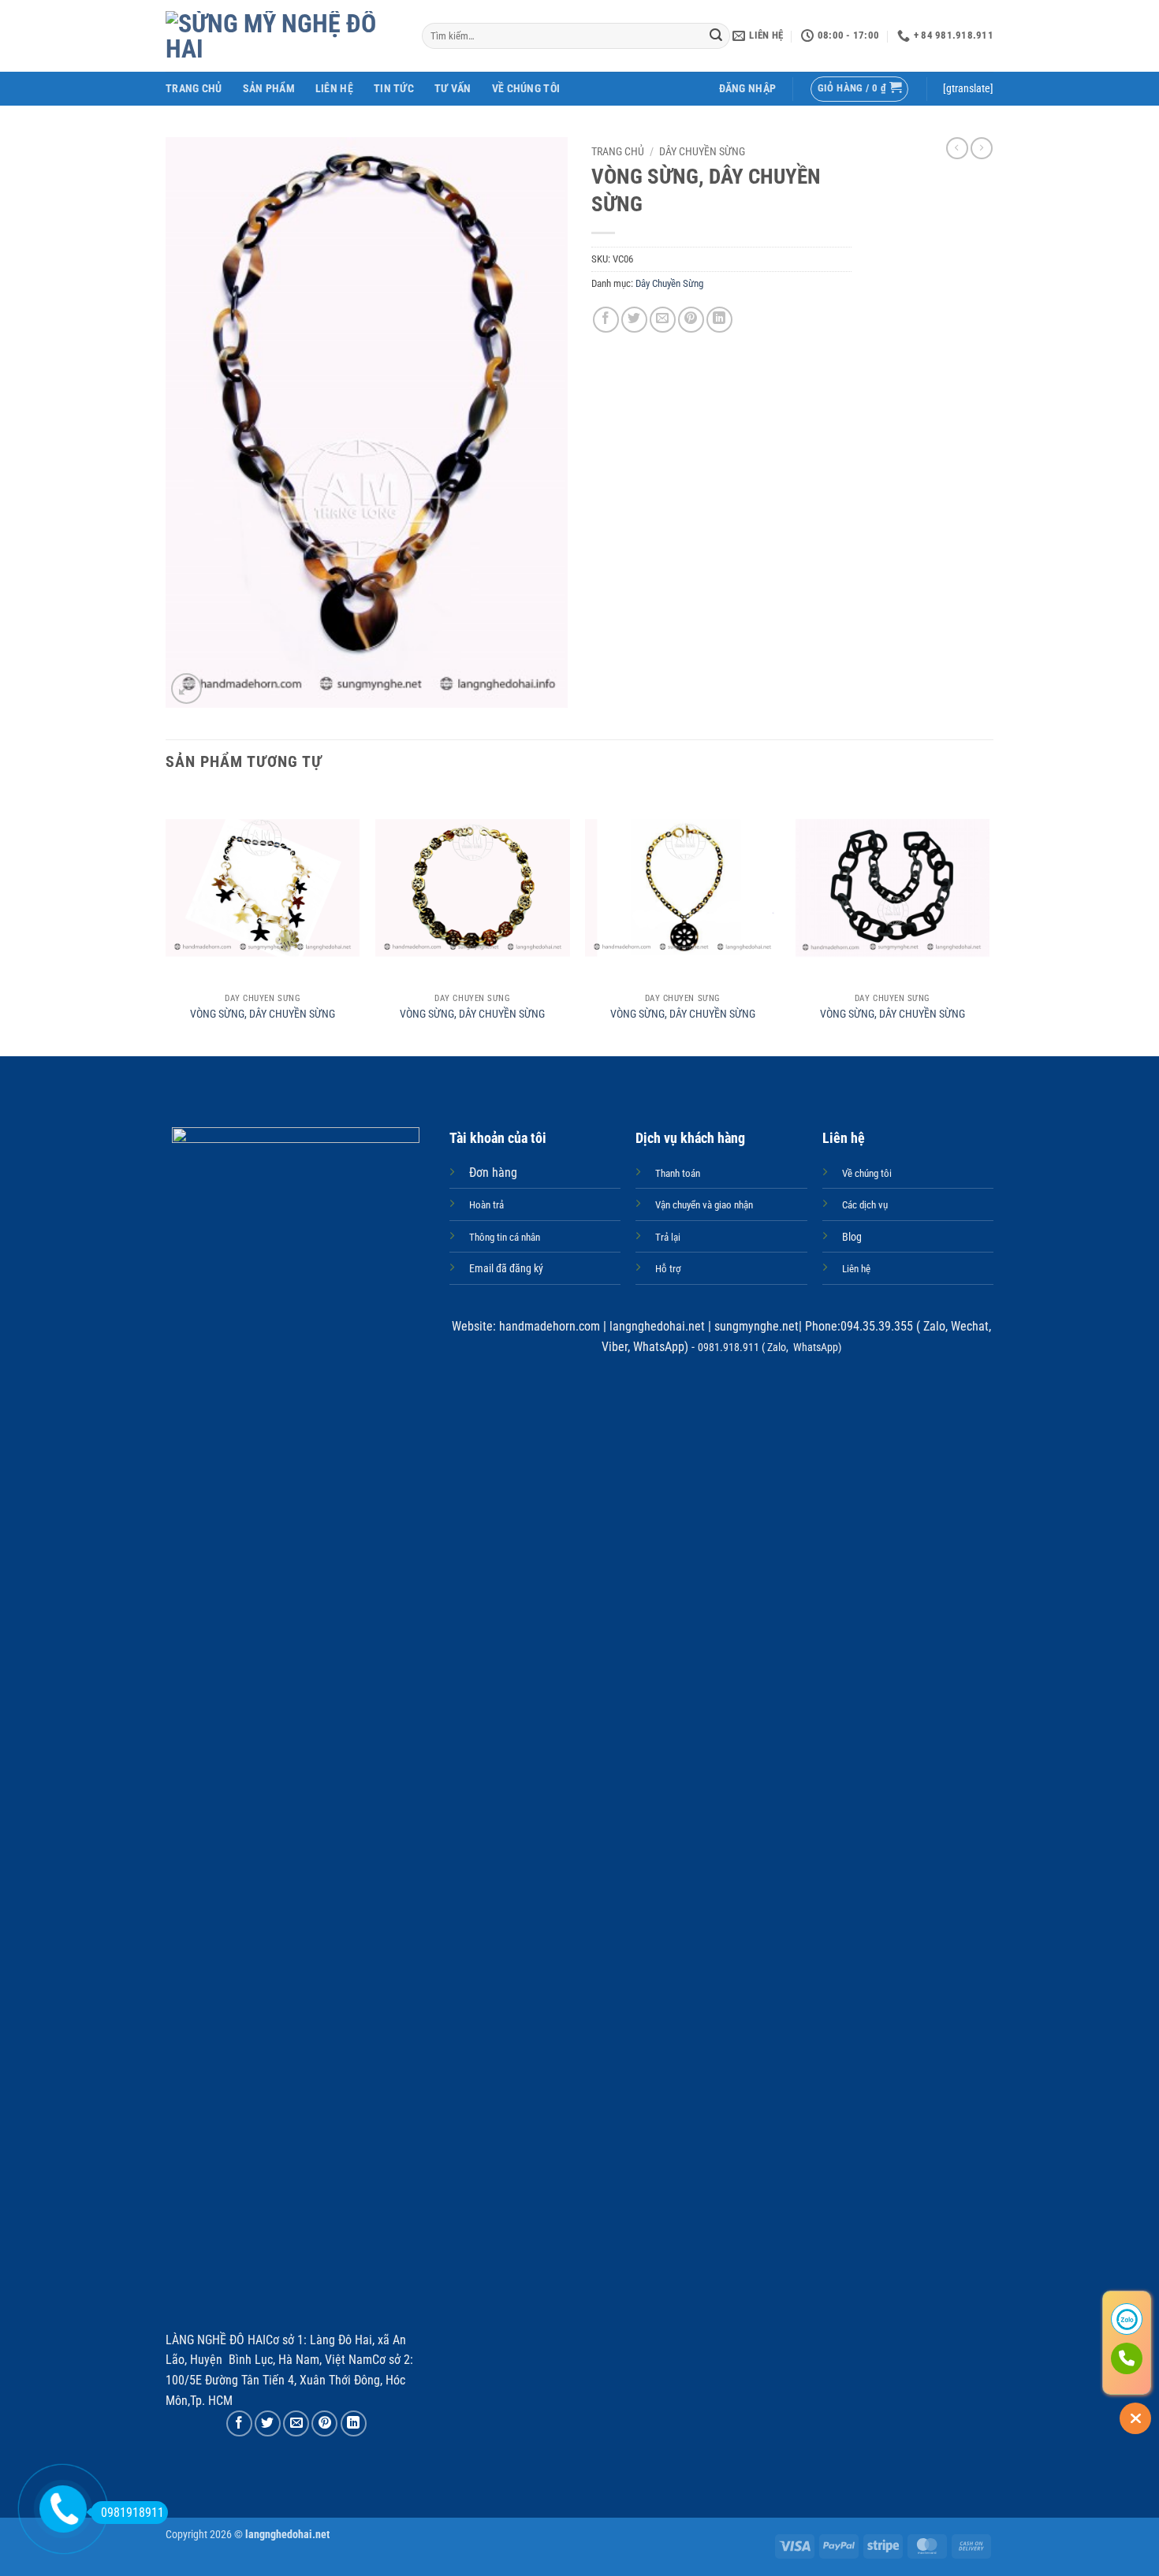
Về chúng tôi (526, 89)
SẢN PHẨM (269, 89)
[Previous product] (982, 148)
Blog (852, 1237)
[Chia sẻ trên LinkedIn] (719, 320)
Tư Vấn (453, 89)
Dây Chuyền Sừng (702, 151)
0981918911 (132, 2513)
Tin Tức (394, 89)
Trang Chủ (194, 89)
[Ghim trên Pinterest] (691, 320)
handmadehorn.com (548, 1326)
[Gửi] (716, 36)
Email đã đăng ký (506, 1269)
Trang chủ (618, 151)
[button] (748, 89)
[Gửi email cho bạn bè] (663, 320)
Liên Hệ (334, 89)
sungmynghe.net (755, 1326)
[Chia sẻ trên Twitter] (634, 320)
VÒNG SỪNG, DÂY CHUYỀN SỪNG (263, 1014)
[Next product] (957, 148)
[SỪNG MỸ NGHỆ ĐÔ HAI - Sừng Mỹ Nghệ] (282, 36)
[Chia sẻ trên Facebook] (606, 320)
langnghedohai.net (657, 1326)
